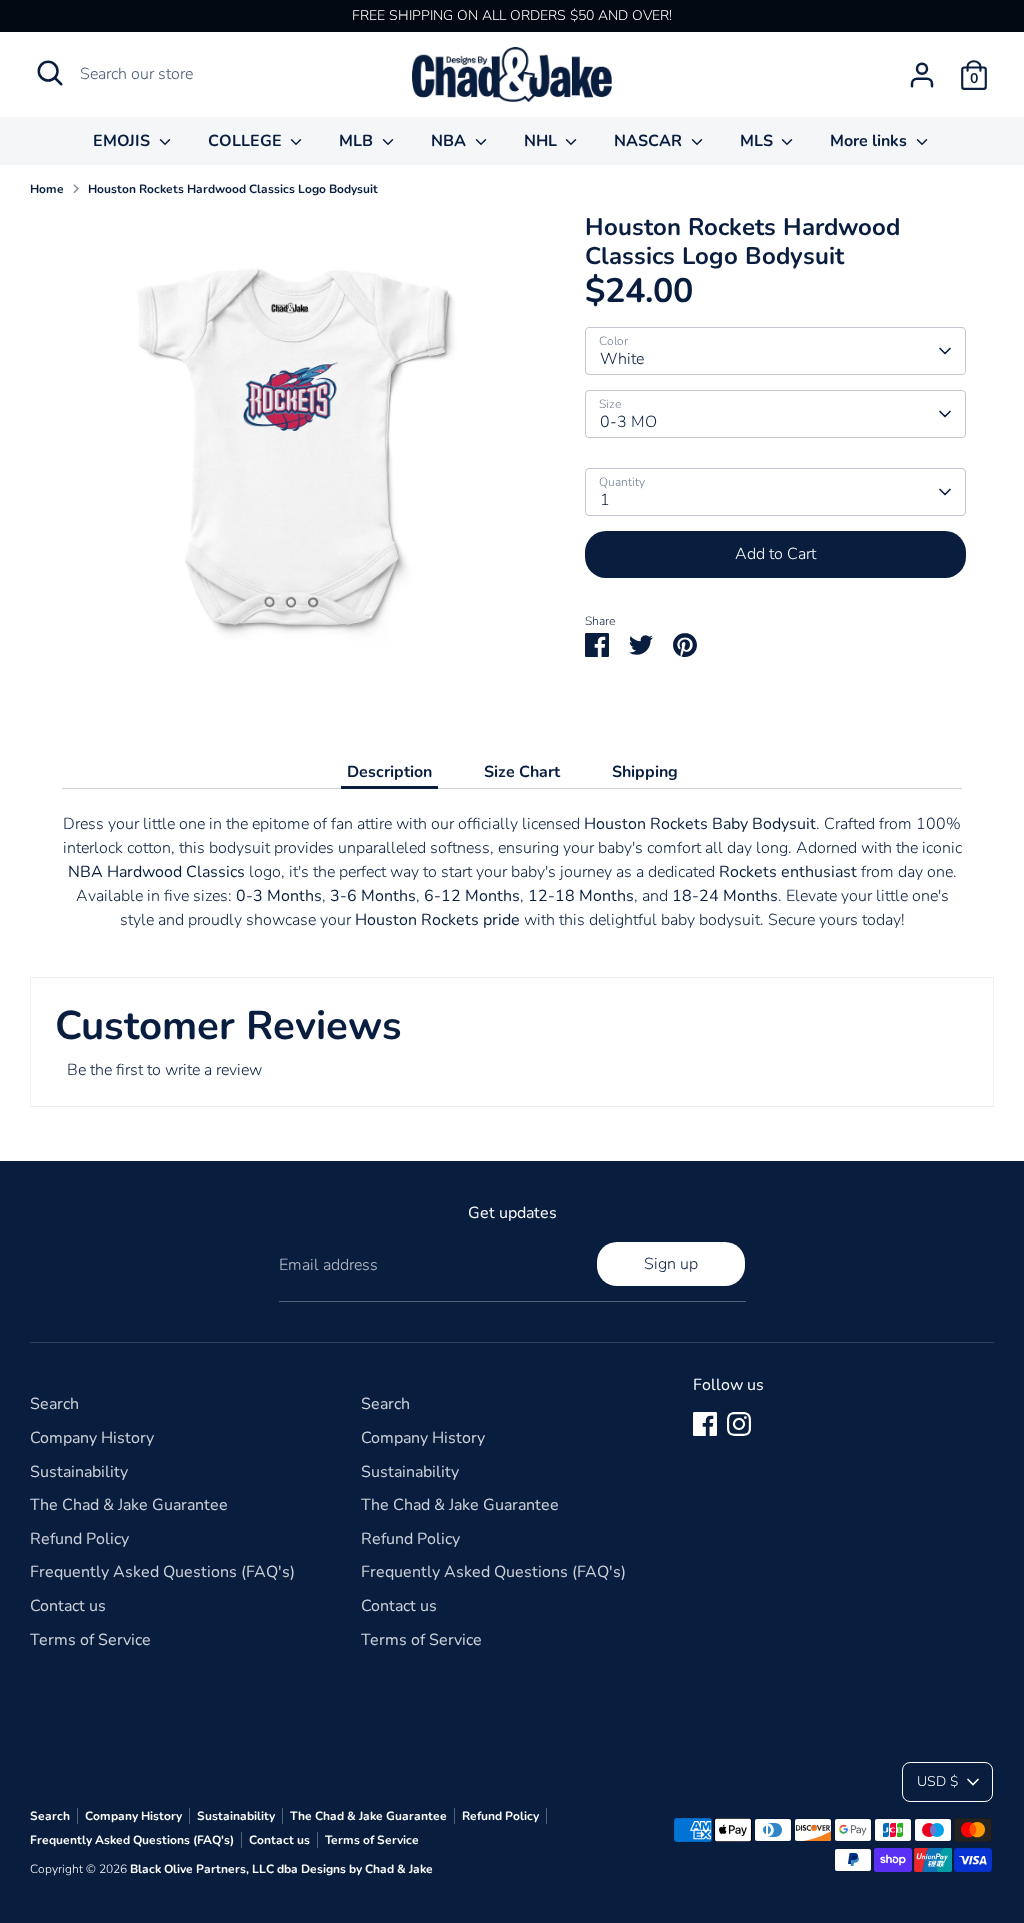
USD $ (937, 1781)
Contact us (68, 1606)
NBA (450, 141)
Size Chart (522, 772)
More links (870, 141)
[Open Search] (50, 73)
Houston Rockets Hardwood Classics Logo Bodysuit (233, 189)
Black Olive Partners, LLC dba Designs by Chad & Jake (281, 1869)
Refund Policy (79, 1539)
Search (54, 1404)
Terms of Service (90, 1640)
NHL (542, 141)
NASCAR (650, 141)
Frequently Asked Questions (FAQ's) (162, 1572)
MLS (758, 141)
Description (389, 772)
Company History (92, 1438)
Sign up (671, 1264)
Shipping (645, 772)
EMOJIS (123, 141)
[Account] (922, 75)
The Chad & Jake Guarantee (129, 1505)
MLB (358, 141)
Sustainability (79, 1472)
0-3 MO (628, 422)
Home (47, 189)
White (622, 359)
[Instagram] (739, 1424)
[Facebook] (705, 1424)
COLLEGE (247, 141)
